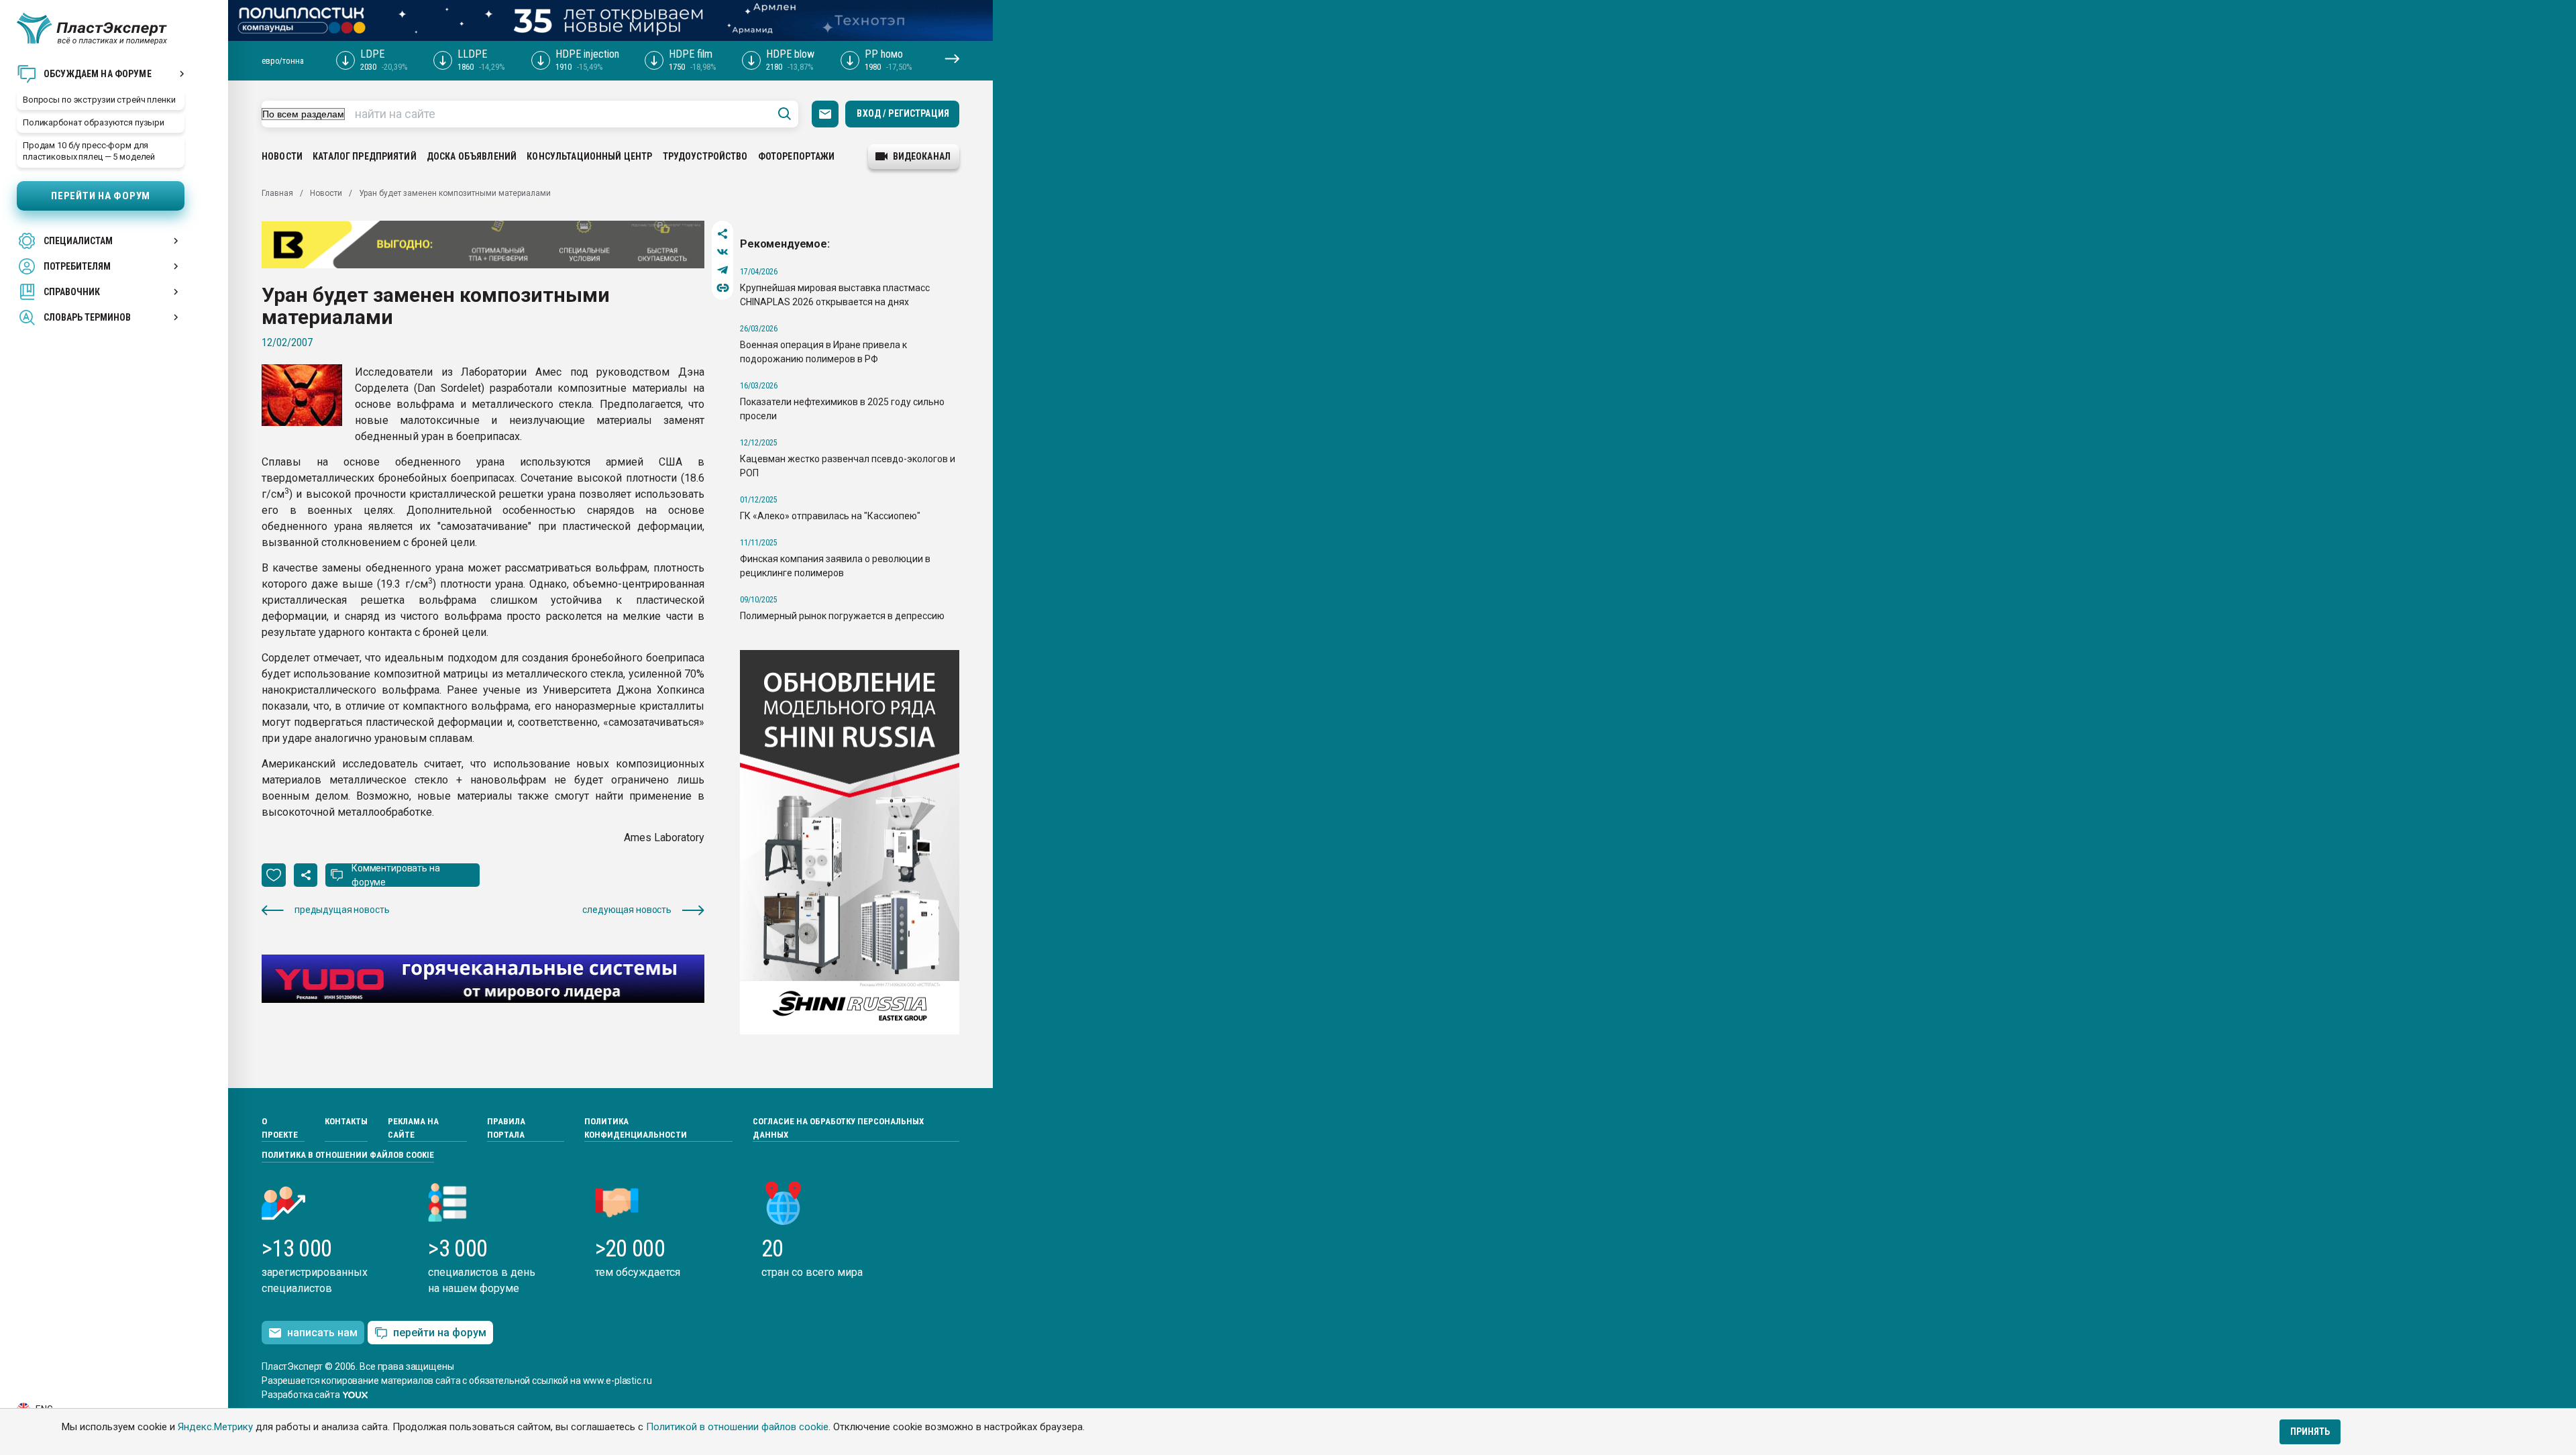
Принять (2310, 1432)
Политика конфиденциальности (636, 1128)
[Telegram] (723, 270)
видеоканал (922, 156)
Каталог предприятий (365, 156)
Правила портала (506, 1128)
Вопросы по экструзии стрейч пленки (99, 100)
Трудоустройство (705, 156)
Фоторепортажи (797, 156)
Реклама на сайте (413, 1128)
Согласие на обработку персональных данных (838, 1128)
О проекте (280, 1128)
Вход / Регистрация (903, 113)
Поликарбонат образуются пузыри (94, 122)
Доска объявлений (472, 156)
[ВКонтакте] (723, 252)
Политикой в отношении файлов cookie (737, 1427)
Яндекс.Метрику (215, 1427)
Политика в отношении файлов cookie (348, 1155)
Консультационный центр (589, 156)
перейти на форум (440, 1333)
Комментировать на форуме (396, 875)
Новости (282, 156)
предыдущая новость (342, 910)
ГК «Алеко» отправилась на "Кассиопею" (830, 516)
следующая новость (627, 910)
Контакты (346, 1121)
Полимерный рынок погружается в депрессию (842, 616)
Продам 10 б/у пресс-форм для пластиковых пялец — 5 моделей (89, 151)
